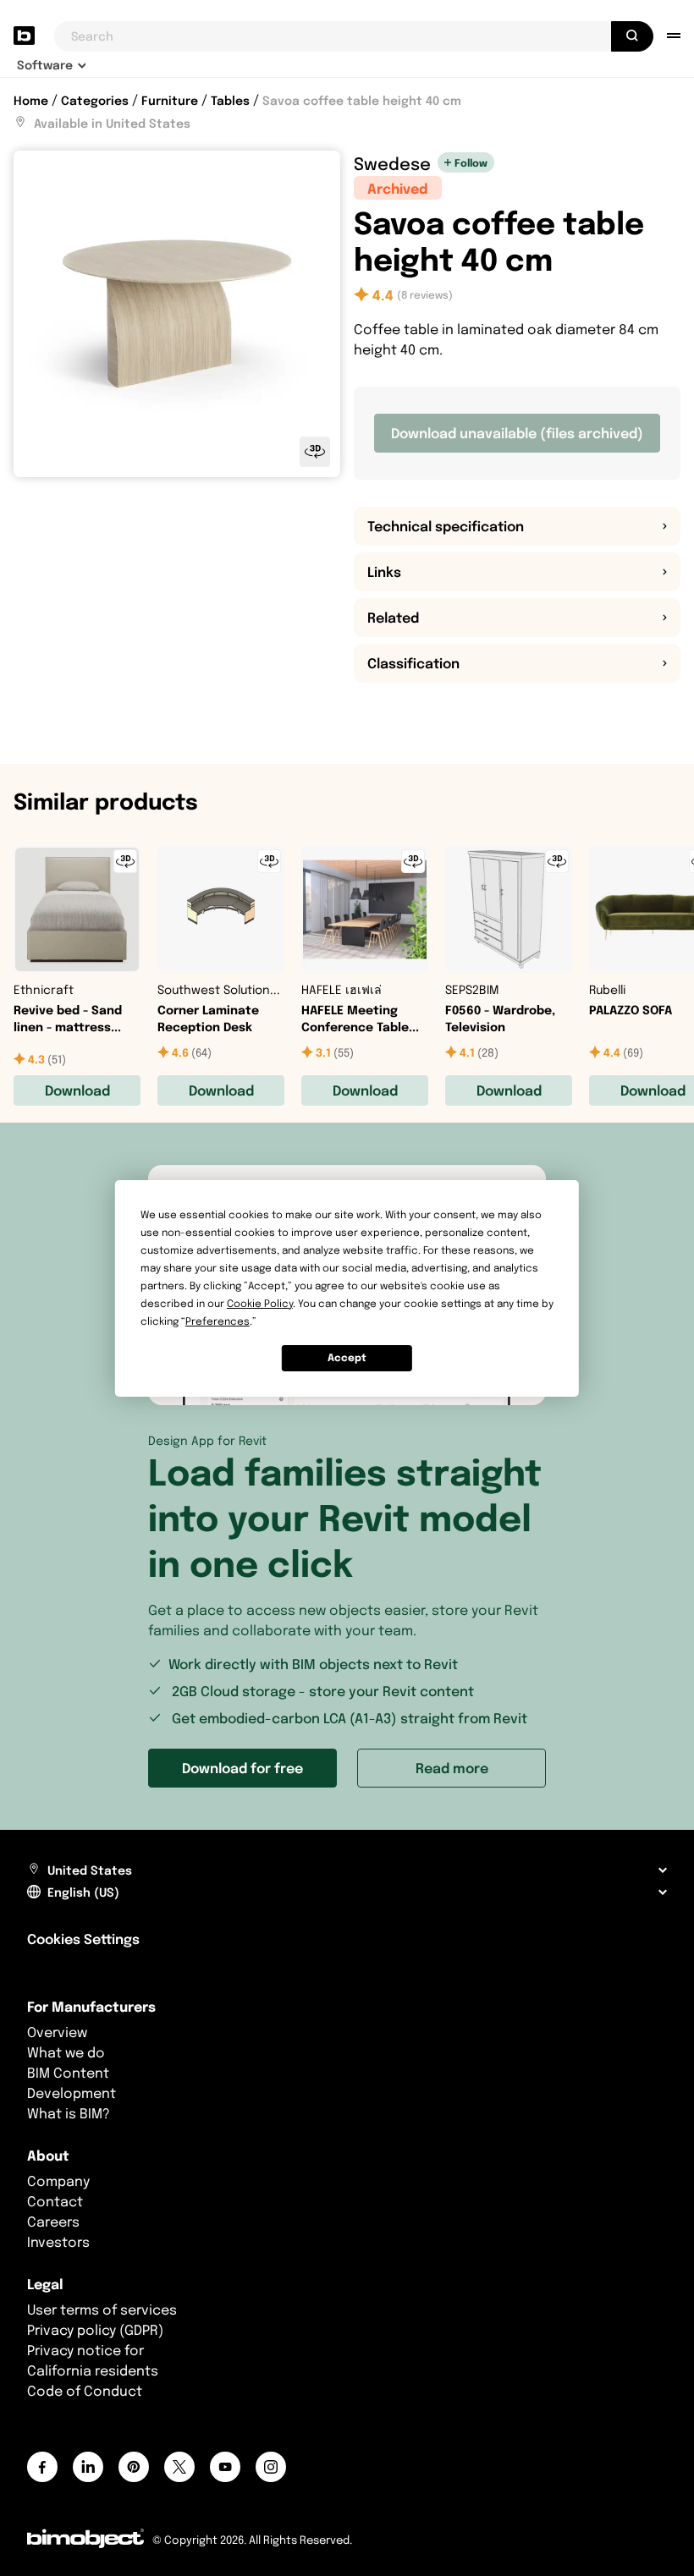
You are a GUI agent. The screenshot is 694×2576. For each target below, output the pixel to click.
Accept (347, 1357)
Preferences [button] (218, 1321)
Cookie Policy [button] (260, 1303)
